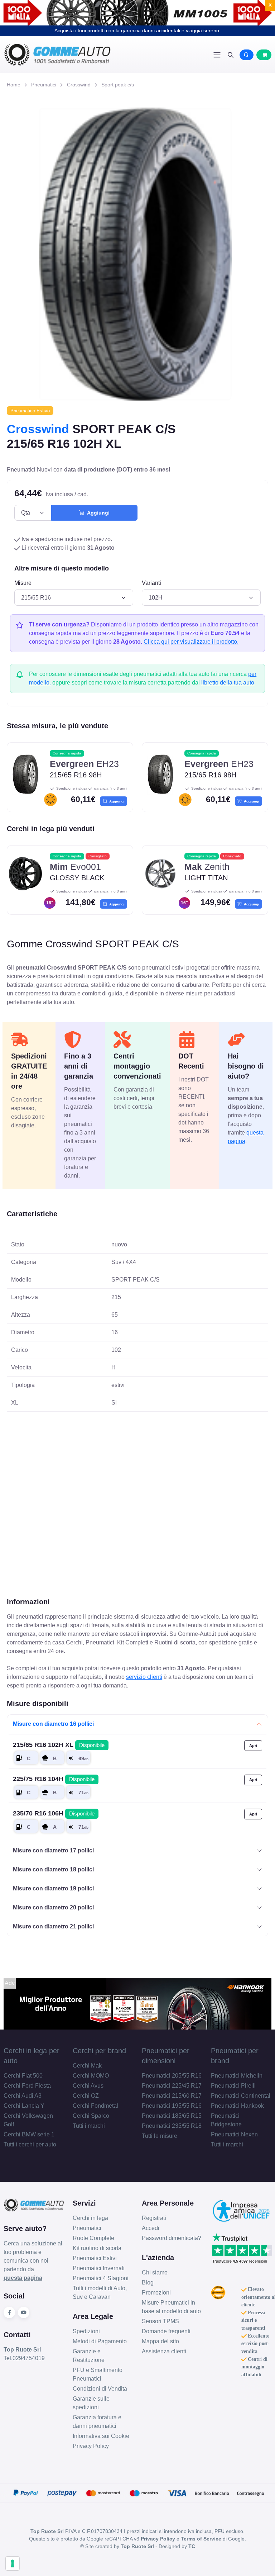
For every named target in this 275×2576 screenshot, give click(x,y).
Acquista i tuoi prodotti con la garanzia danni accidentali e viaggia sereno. (137, 30)
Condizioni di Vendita (100, 2389)
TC (192, 2546)
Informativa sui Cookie (101, 2436)
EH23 (84, 764)
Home (14, 85)
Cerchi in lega (90, 2218)
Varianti (151, 583)
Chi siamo (155, 2272)
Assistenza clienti (164, 2351)
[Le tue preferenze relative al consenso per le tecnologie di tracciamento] (13, 2563)
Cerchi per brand (99, 2051)
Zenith (207, 867)
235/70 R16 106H (54, 1813)
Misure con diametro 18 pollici (53, 1869)
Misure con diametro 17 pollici (53, 1850)
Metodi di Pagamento (100, 2341)
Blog (148, 2283)
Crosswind (79, 85)
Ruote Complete (93, 2238)
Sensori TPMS (160, 2321)
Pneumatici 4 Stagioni (101, 2278)
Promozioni (156, 2293)
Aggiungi (97, 513)
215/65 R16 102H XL (59, 1745)
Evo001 (75, 867)
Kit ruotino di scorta (97, 2248)
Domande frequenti (166, 2331)
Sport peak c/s (118, 85)
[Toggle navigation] (217, 55)
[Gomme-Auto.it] (71, 55)
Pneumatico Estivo (30, 411)
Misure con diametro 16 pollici (53, 1724)
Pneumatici (44, 85)
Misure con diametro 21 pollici (53, 1926)
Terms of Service (201, 2539)
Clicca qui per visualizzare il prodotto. (191, 642)
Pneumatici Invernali (99, 2268)
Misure (23, 583)
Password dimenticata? (172, 2238)
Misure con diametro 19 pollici (53, 1888)
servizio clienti (144, 1677)
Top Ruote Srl (137, 2546)
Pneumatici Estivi (95, 2258)
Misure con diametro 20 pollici (53, 1907)
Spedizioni (86, 2331)
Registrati (154, 2218)
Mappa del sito (160, 2341)
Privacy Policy (91, 2446)
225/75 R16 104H (54, 1779)
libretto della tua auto (228, 683)
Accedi (151, 2228)
